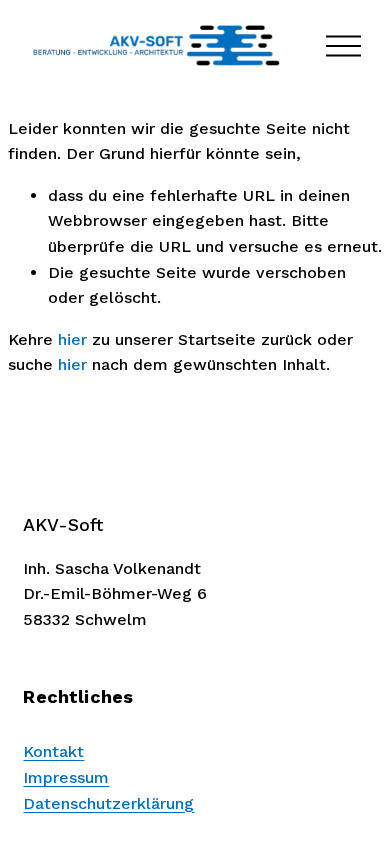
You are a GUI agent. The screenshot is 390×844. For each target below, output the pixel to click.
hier (72, 339)
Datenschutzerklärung (108, 803)
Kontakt (53, 751)
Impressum (66, 777)
